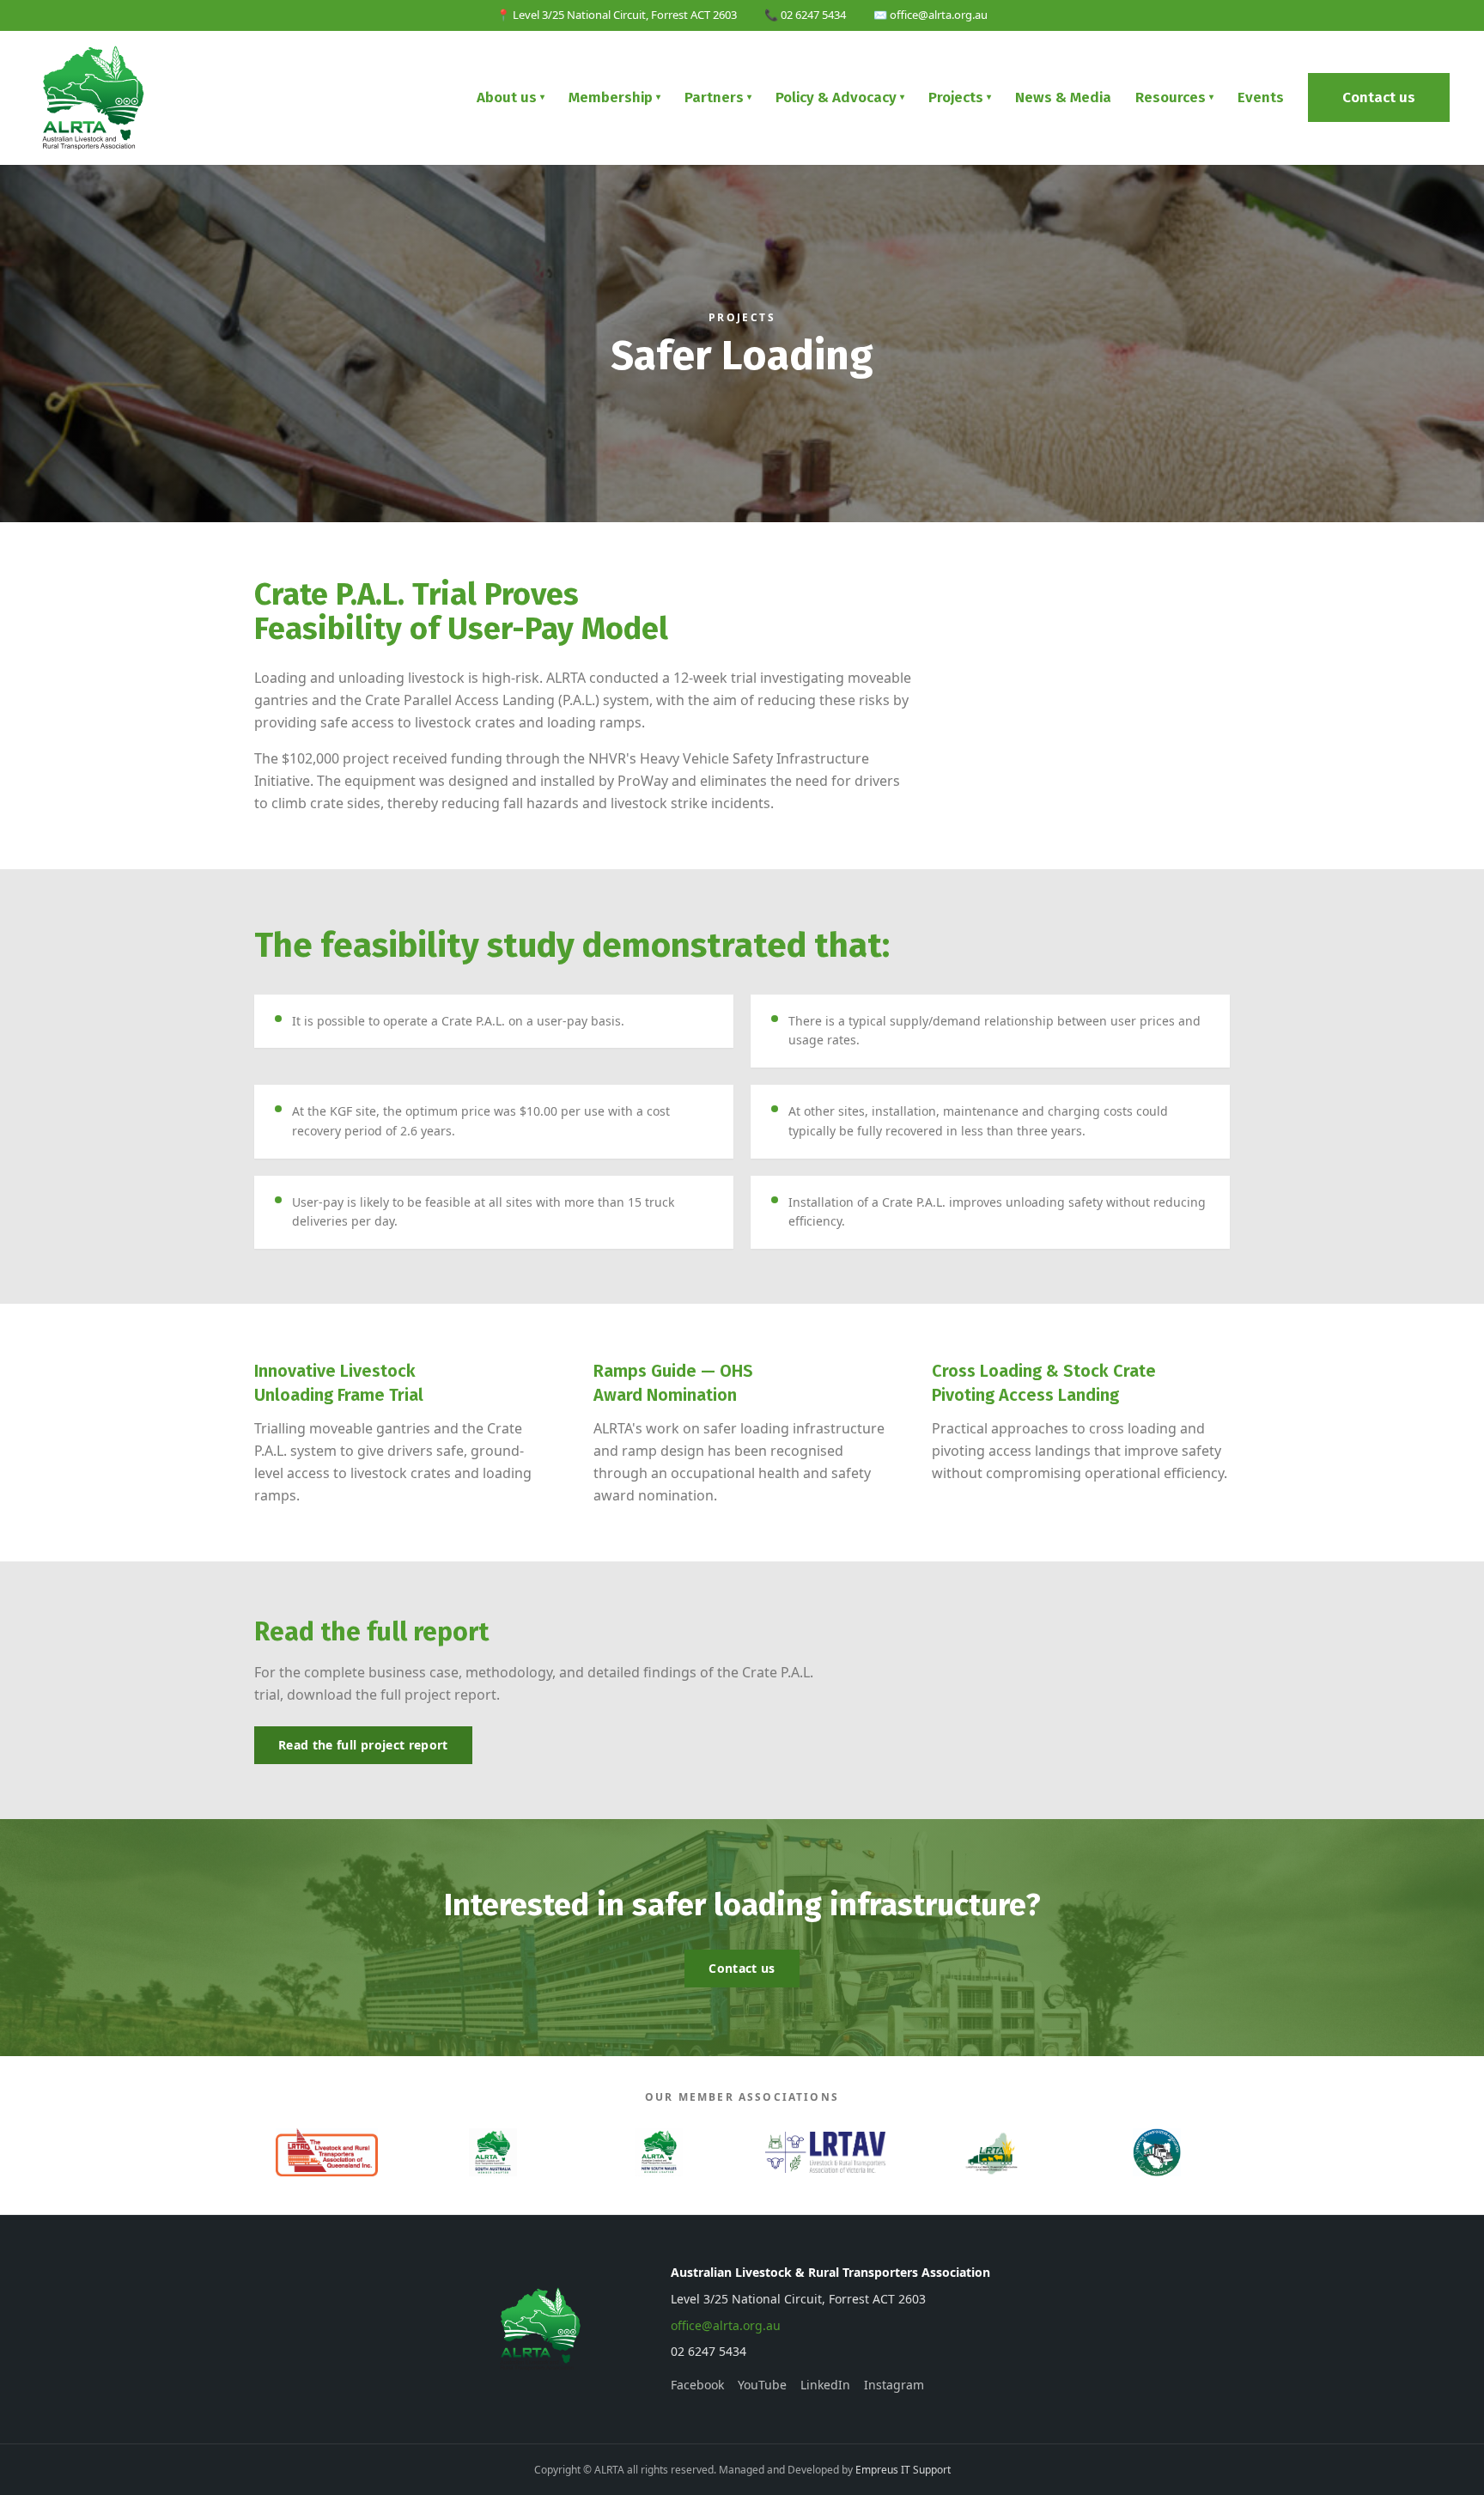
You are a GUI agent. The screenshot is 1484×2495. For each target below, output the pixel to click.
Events (1261, 97)
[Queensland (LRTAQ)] (327, 2152)
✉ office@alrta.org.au (931, 15)
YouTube (762, 2385)
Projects (960, 97)
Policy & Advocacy (840, 97)
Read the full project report (363, 1745)
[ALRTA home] (94, 98)
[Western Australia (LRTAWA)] (991, 2152)
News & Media (1063, 97)
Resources (1174, 97)
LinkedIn (825, 2385)
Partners (718, 97)
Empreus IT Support (903, 2470)
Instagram (894, 2385)
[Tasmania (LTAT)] (1157, 2152)
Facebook (697, 2385)
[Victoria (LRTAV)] (825, 2152)
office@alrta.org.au (726, 2325)
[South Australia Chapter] (493, 2152)
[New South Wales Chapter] (659, 2152)
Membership (614, 97)
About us (511, 97)
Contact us (1379, 97)
